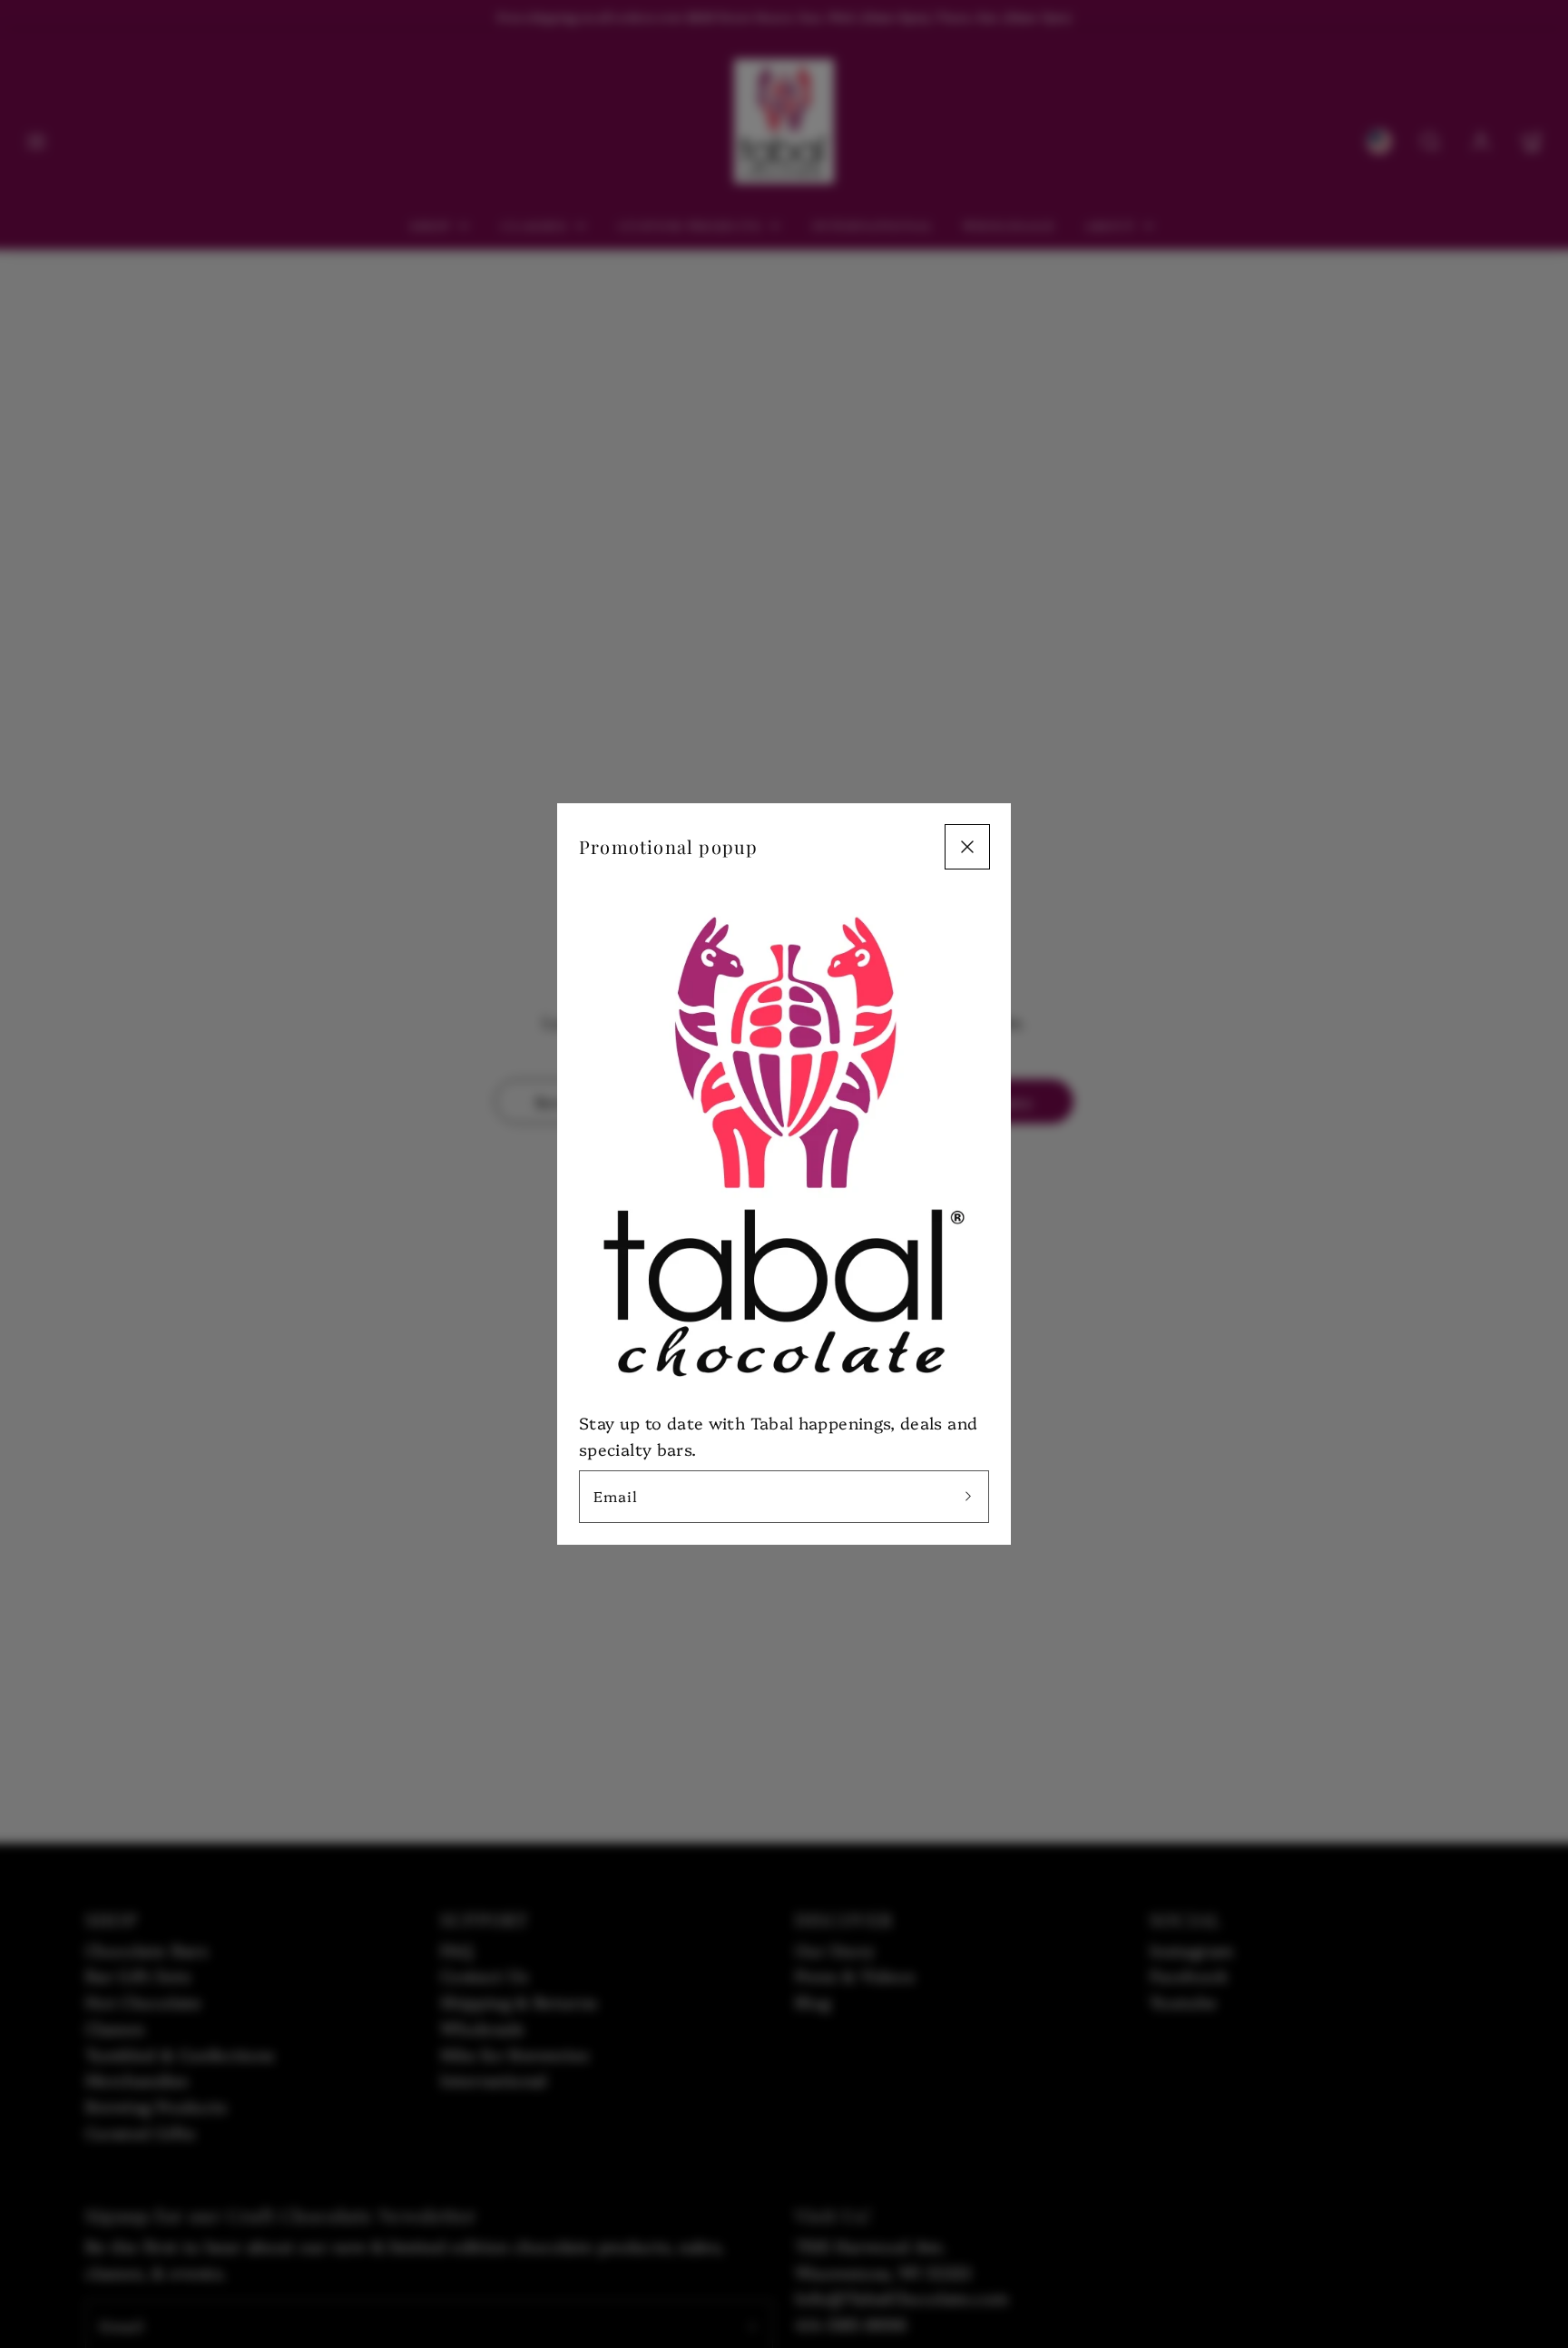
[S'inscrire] (968, 1497)
